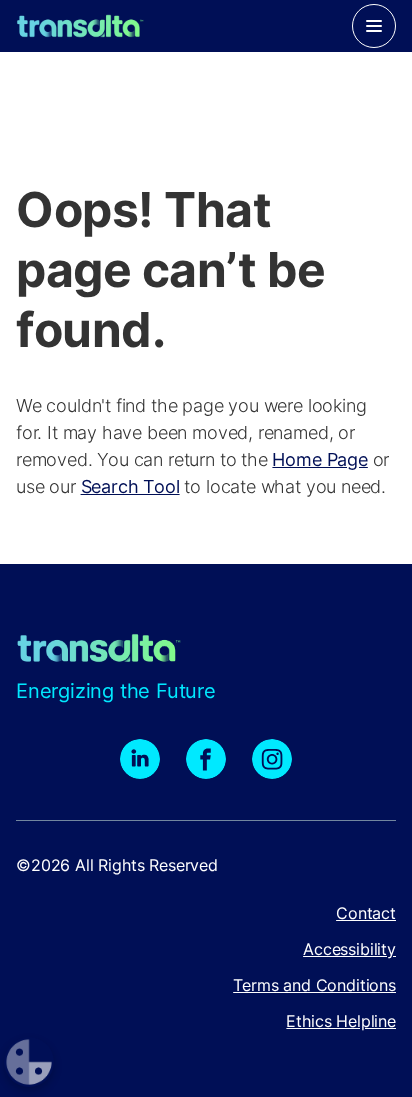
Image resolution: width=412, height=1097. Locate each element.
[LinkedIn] (140, 759)
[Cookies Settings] (29, 1062)
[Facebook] (206, 759)
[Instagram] (272, 759)
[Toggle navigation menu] (374, 26)
